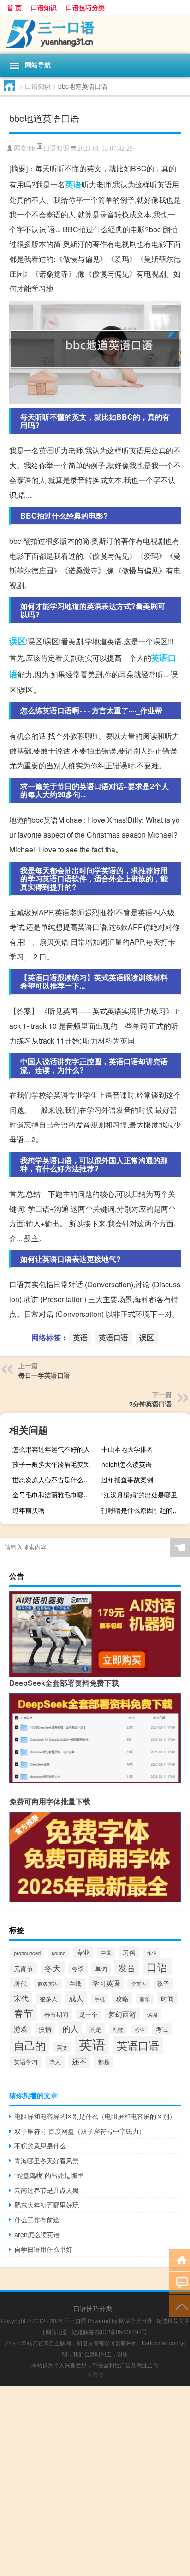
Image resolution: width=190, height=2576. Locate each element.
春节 (24, 2013)
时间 (167, 1998)
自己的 (30, 2045)
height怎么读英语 (127, 1464)
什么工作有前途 (37, 2220)
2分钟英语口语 (150, 1404)
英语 (73, 184)
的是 (95, 2029)
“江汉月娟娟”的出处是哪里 (139, 1495)
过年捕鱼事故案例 (127, 1479)
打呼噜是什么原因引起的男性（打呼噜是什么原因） (145, 1510)
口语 (157, 1967)
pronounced (27, 1953)
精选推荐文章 (173, 2320)
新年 (145, 1999)
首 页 (14, 7)
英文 (62, 2047)
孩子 (163, 1983)
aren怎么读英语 (37, 2234)
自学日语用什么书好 (43, 2249)
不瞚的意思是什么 (40, 2146)
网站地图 (57, 2332)
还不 (79, 2061)
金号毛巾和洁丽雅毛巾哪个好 (54, 1495)
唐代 (20, 1983)
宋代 (21, 1998)
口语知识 (44, 7)
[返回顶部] (180, 2306)
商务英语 (48, 1984)
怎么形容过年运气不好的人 (51, 1449)
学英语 (139, 1984)
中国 (106, 1952)
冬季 (78, 1969)
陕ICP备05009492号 (121, 2332)
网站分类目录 (136, 2320)
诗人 (55, 2062)
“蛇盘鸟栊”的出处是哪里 (49, 2175)
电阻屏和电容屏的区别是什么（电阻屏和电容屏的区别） (95, 2116)
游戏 (21, 2029)
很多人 (49, 1999)
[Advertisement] (95, 2481)
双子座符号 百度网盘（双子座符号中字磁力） (80, 2131)
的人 (71, 2028)
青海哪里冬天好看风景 (47, 2160)
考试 (162, 2029)
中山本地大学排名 (127, 1449)
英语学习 (26, 2062)
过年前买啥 (29, 1510)
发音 (127, 1967)
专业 (83, 1952)
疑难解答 (83, 2332)
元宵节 (24, 1968)
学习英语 (106, 1983)
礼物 (118, 2029)
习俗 (129, 1952)
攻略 (122, 1998)
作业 (152, 1953)
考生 (140, 2030)
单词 (101, 1969)
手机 (100, 1999)
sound (59, 1953)
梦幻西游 (122, 2014)
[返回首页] (180, 2259)
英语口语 (113, 1337)
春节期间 (56, 2014)
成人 (76, 1998)
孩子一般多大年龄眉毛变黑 (51, 1464)
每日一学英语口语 (44, 1375)
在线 (75, 1983)
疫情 (45, 2029)
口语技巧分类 (85, 7)
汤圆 (152, 2015)
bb (32, 148)
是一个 (88, 2014)
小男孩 (95, 2374)
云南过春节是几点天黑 (47, 2190)
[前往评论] (180, 2283)
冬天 (53, 1968)
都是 (104, 2062)
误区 (18, 641)
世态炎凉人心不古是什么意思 (54, 1479)
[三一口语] (95, 34)
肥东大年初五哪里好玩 (47, 2205)
